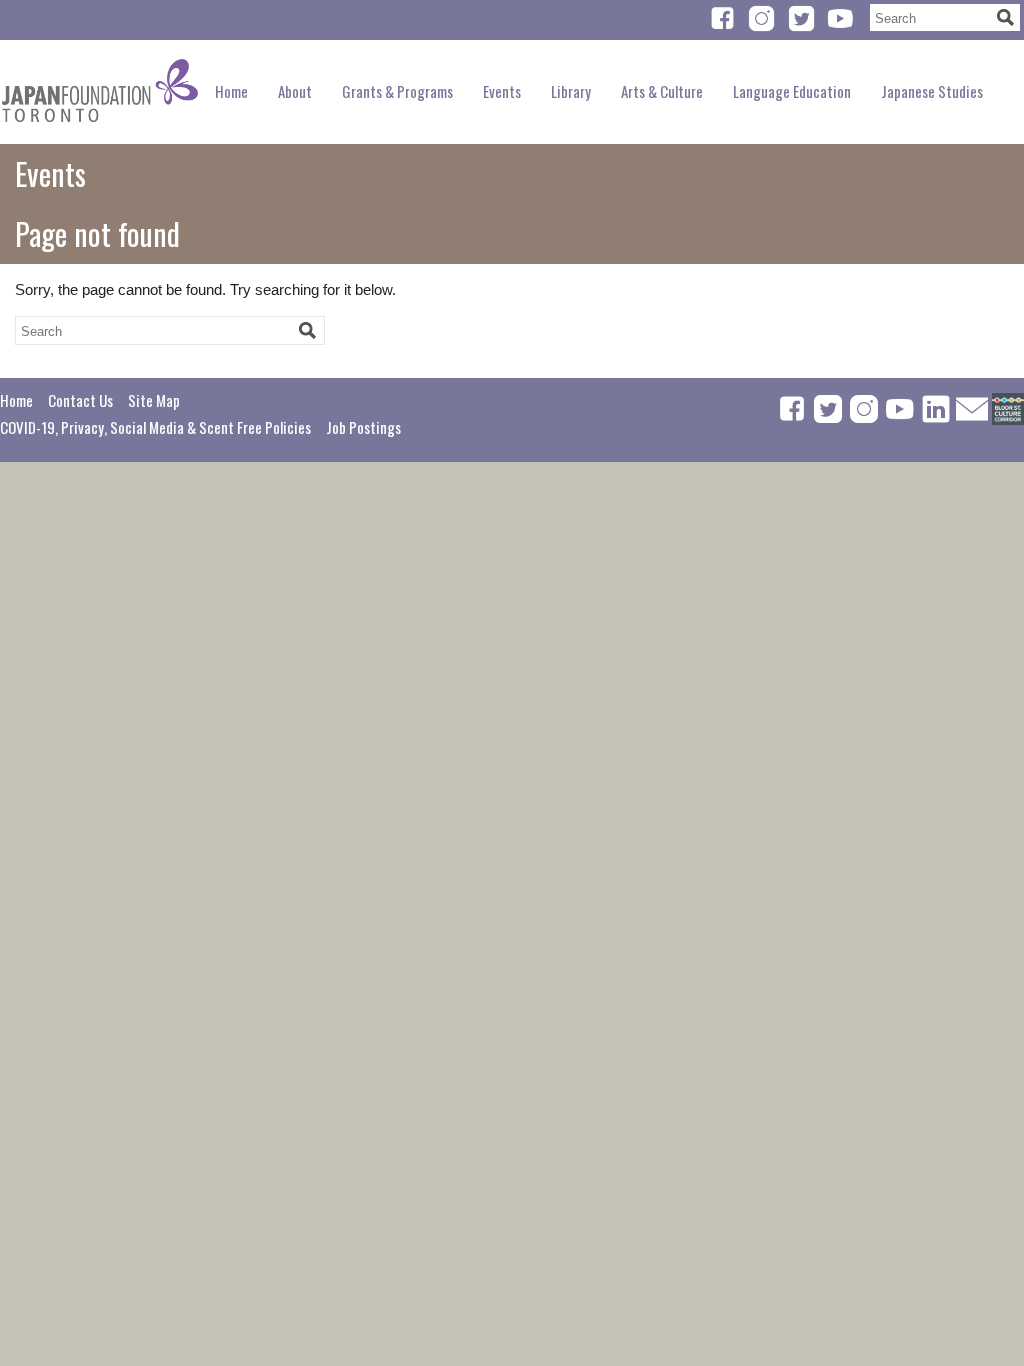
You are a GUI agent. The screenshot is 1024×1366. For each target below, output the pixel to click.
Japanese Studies (932, 91)
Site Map (154, 400)
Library (571, 91)
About (295, 91)
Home (231, 91)
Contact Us (80, 400)
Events (502, 91)
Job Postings (363, 427)
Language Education (792, 91)
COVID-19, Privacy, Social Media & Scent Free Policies (155, 427)
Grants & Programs (397, 91)
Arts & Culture (662, 91)
